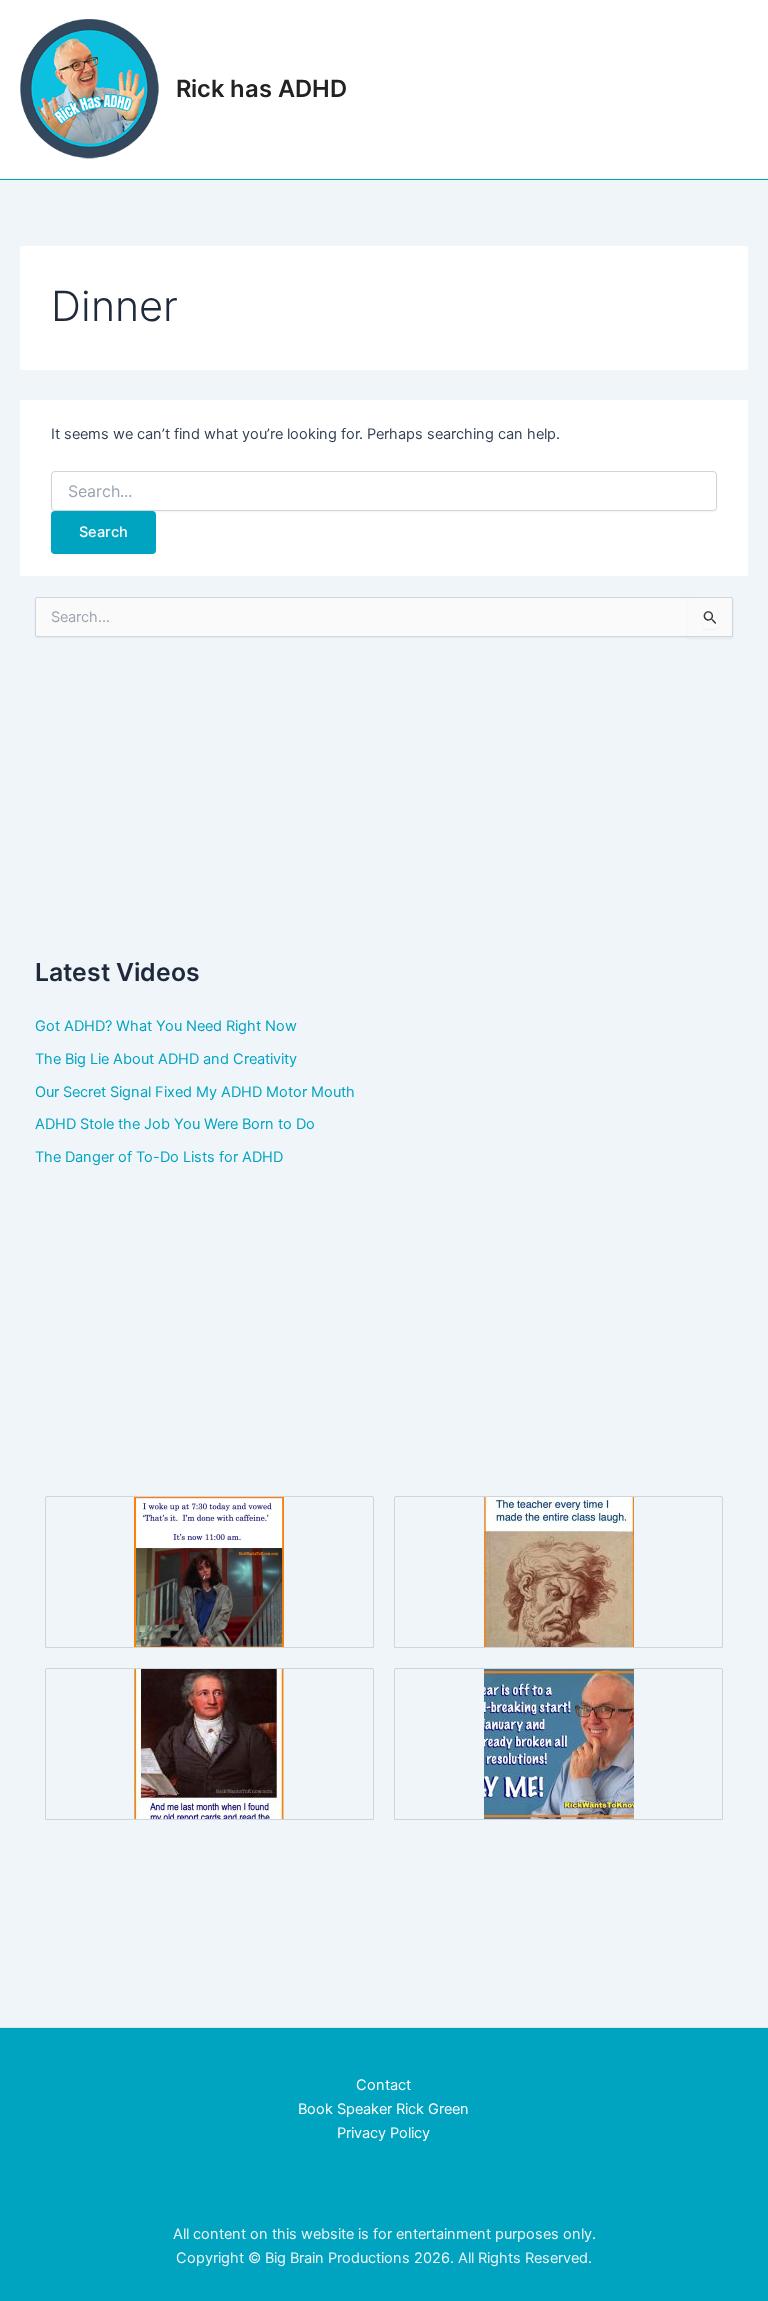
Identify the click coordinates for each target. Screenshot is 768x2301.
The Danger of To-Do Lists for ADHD (159, 1157)
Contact (383, 2085)
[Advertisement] (384, 796)
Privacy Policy (383, 2133)
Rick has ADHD (261, 88)
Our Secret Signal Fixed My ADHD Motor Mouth (195, 1092)
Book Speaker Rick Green (383, 2109)
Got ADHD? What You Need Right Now (166, 1026)
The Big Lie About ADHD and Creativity (166, 1059)
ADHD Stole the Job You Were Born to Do (175, 1124)
